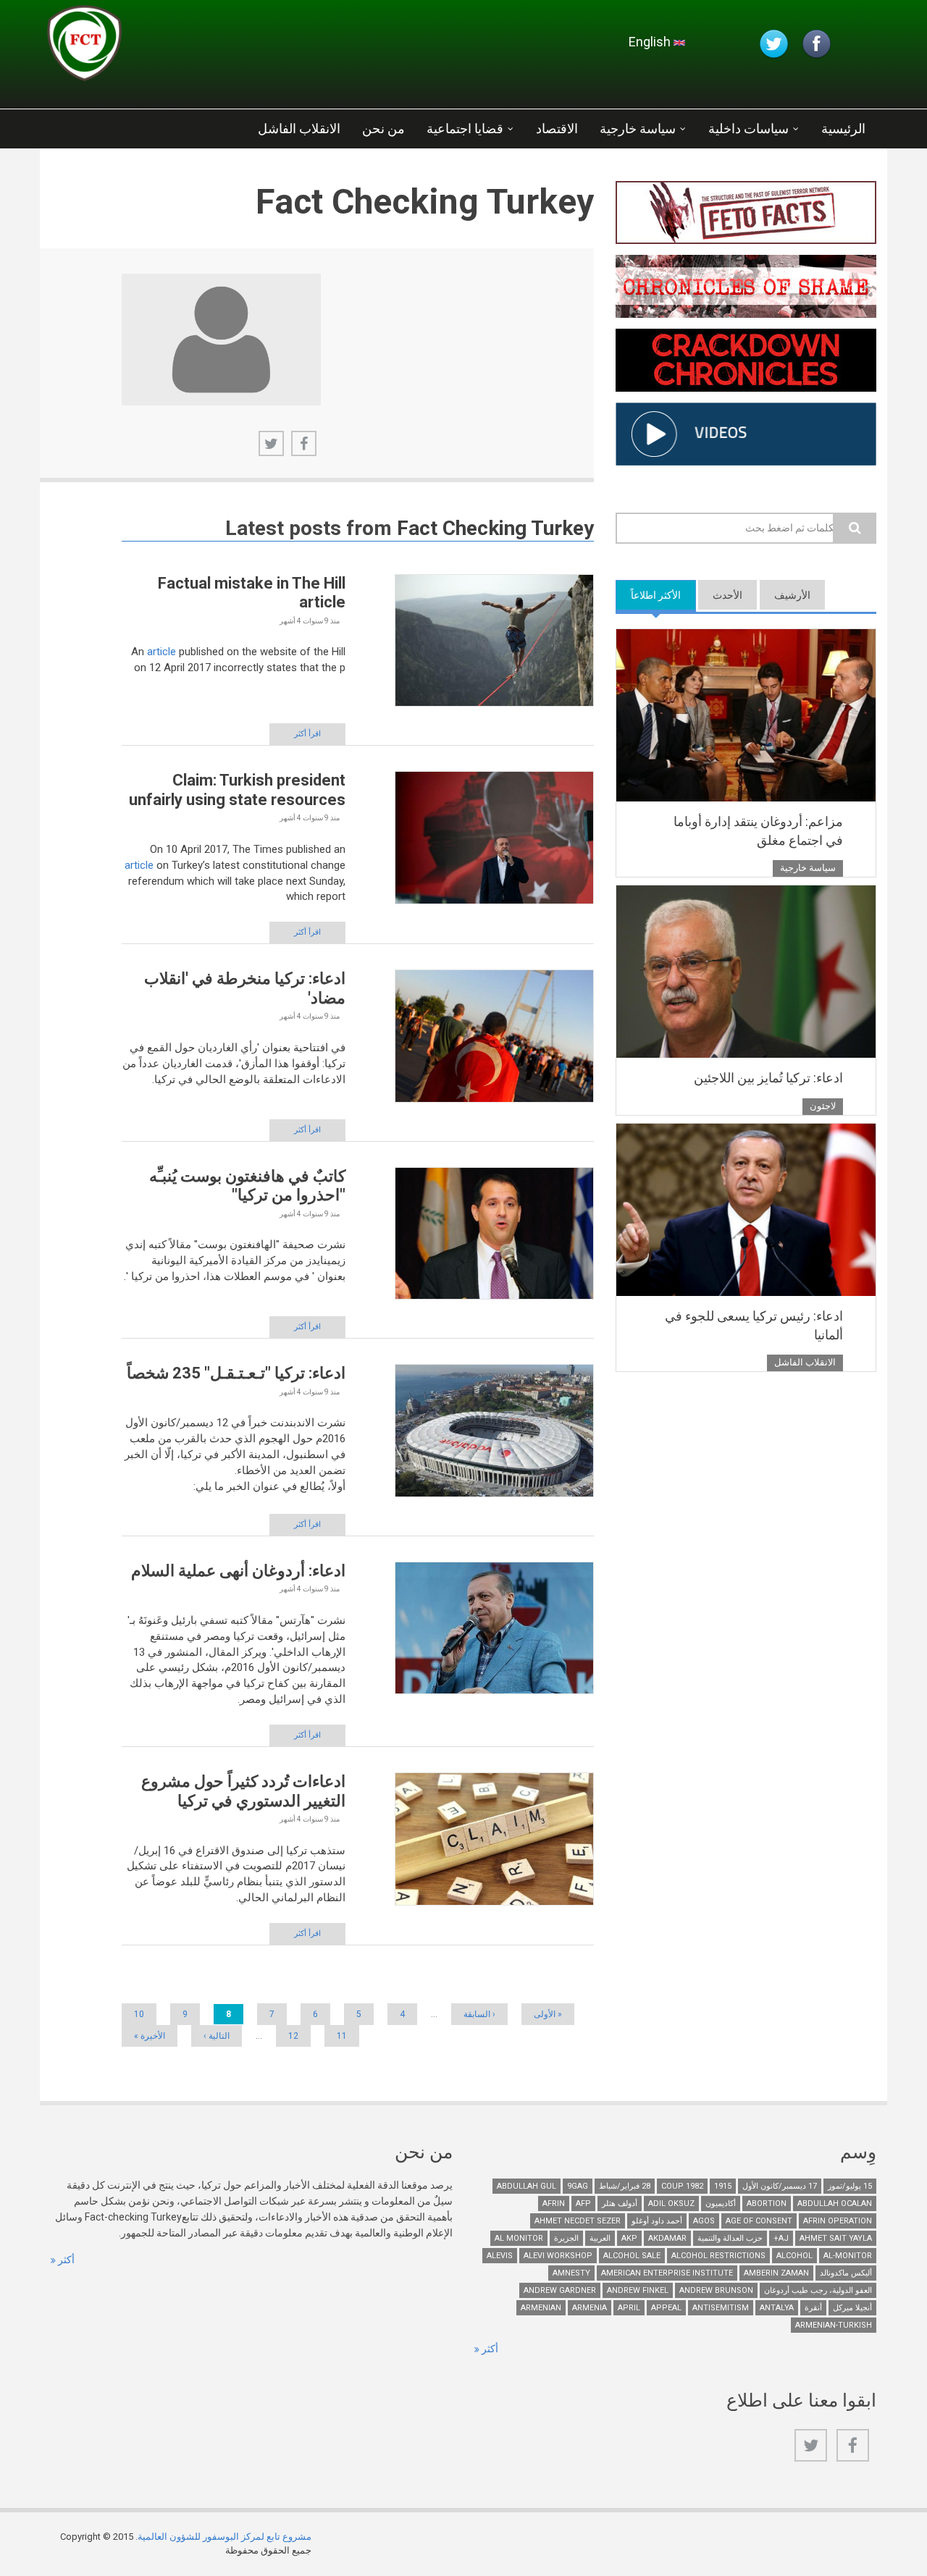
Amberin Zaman (776, 2273)
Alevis (500, 2256)
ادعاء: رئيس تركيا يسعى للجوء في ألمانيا (754, 1325)
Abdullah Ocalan (835, 2204)
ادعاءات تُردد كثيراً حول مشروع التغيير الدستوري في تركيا (243, 1791)
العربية (600, 2238)
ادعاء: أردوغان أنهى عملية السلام (238, 1571)
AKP (629, 2238)
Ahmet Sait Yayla (836, 2238)
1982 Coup (682, 2186)
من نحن (383, 129)
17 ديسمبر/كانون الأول (780, 2186)
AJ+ (781, 2238)
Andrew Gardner (560, 2290)
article (162, 652)
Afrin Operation (838, 2221)
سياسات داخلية (748, 129)
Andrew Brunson (716, 2290)
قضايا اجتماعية (465, 129)
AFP (583, 2204)
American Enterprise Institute (667, 2273)
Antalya (777, 2308)
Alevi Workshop (558, 2256)
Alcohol (794, 2256)
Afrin (554, 2204)
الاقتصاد (557, 129)
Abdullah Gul (527, 2186)
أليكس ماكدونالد (846, 2273)
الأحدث (727, 595)
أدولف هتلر (620, 2204)
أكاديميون (721, 2204)
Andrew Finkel (638, 2290)
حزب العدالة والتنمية (730, 2238)
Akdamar (667, 2238)
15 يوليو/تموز (850, 2186)
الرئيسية (843, 129)
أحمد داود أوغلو (657, 2221)
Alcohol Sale (632, 2256)
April (629, 2308)
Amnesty (571, 2273)
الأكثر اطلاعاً (648, 595)
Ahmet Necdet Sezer (578, 2221)
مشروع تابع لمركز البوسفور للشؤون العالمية (225, 2537)
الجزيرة (566, 2238)
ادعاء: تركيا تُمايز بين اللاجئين (768, 1078)
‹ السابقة (479, 2014)
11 (342, 2036)
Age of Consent (759, 2221)
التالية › (217, 2036)
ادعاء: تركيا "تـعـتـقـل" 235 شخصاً (236, 1373)
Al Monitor (519, 2238)
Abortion (767, 2204)
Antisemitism (721, 2308)
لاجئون (823, 1106)
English (651, 42)
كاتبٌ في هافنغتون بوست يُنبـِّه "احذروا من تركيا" (247, 1186)
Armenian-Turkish (834, 2325)
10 (139, 2014)
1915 (723, 2186)
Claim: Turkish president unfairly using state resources (237, 790)
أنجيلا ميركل (852, 2308)
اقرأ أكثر (307, 734)
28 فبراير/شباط (625, 2186)
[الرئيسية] (220, 47)
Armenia (590, 2308)
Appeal (666, 2308)
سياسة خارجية (638, 129)
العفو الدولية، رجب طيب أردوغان (818, 2290)
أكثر (65, 2260)
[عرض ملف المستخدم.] (221, 340)
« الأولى (548, 2014)
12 (293, 2036)
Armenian (541, 2308)
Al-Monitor (848, 2256)
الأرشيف (792, 595)
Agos (704, 2221)
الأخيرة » (150, 2036)
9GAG (578, 2186)
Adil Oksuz (671, 2204)
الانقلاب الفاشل (299, 129)
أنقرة (813, 2308)
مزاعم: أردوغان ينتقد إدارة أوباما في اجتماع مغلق (758, 831)
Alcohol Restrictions (718, 2256)
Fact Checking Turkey (495, 528)
